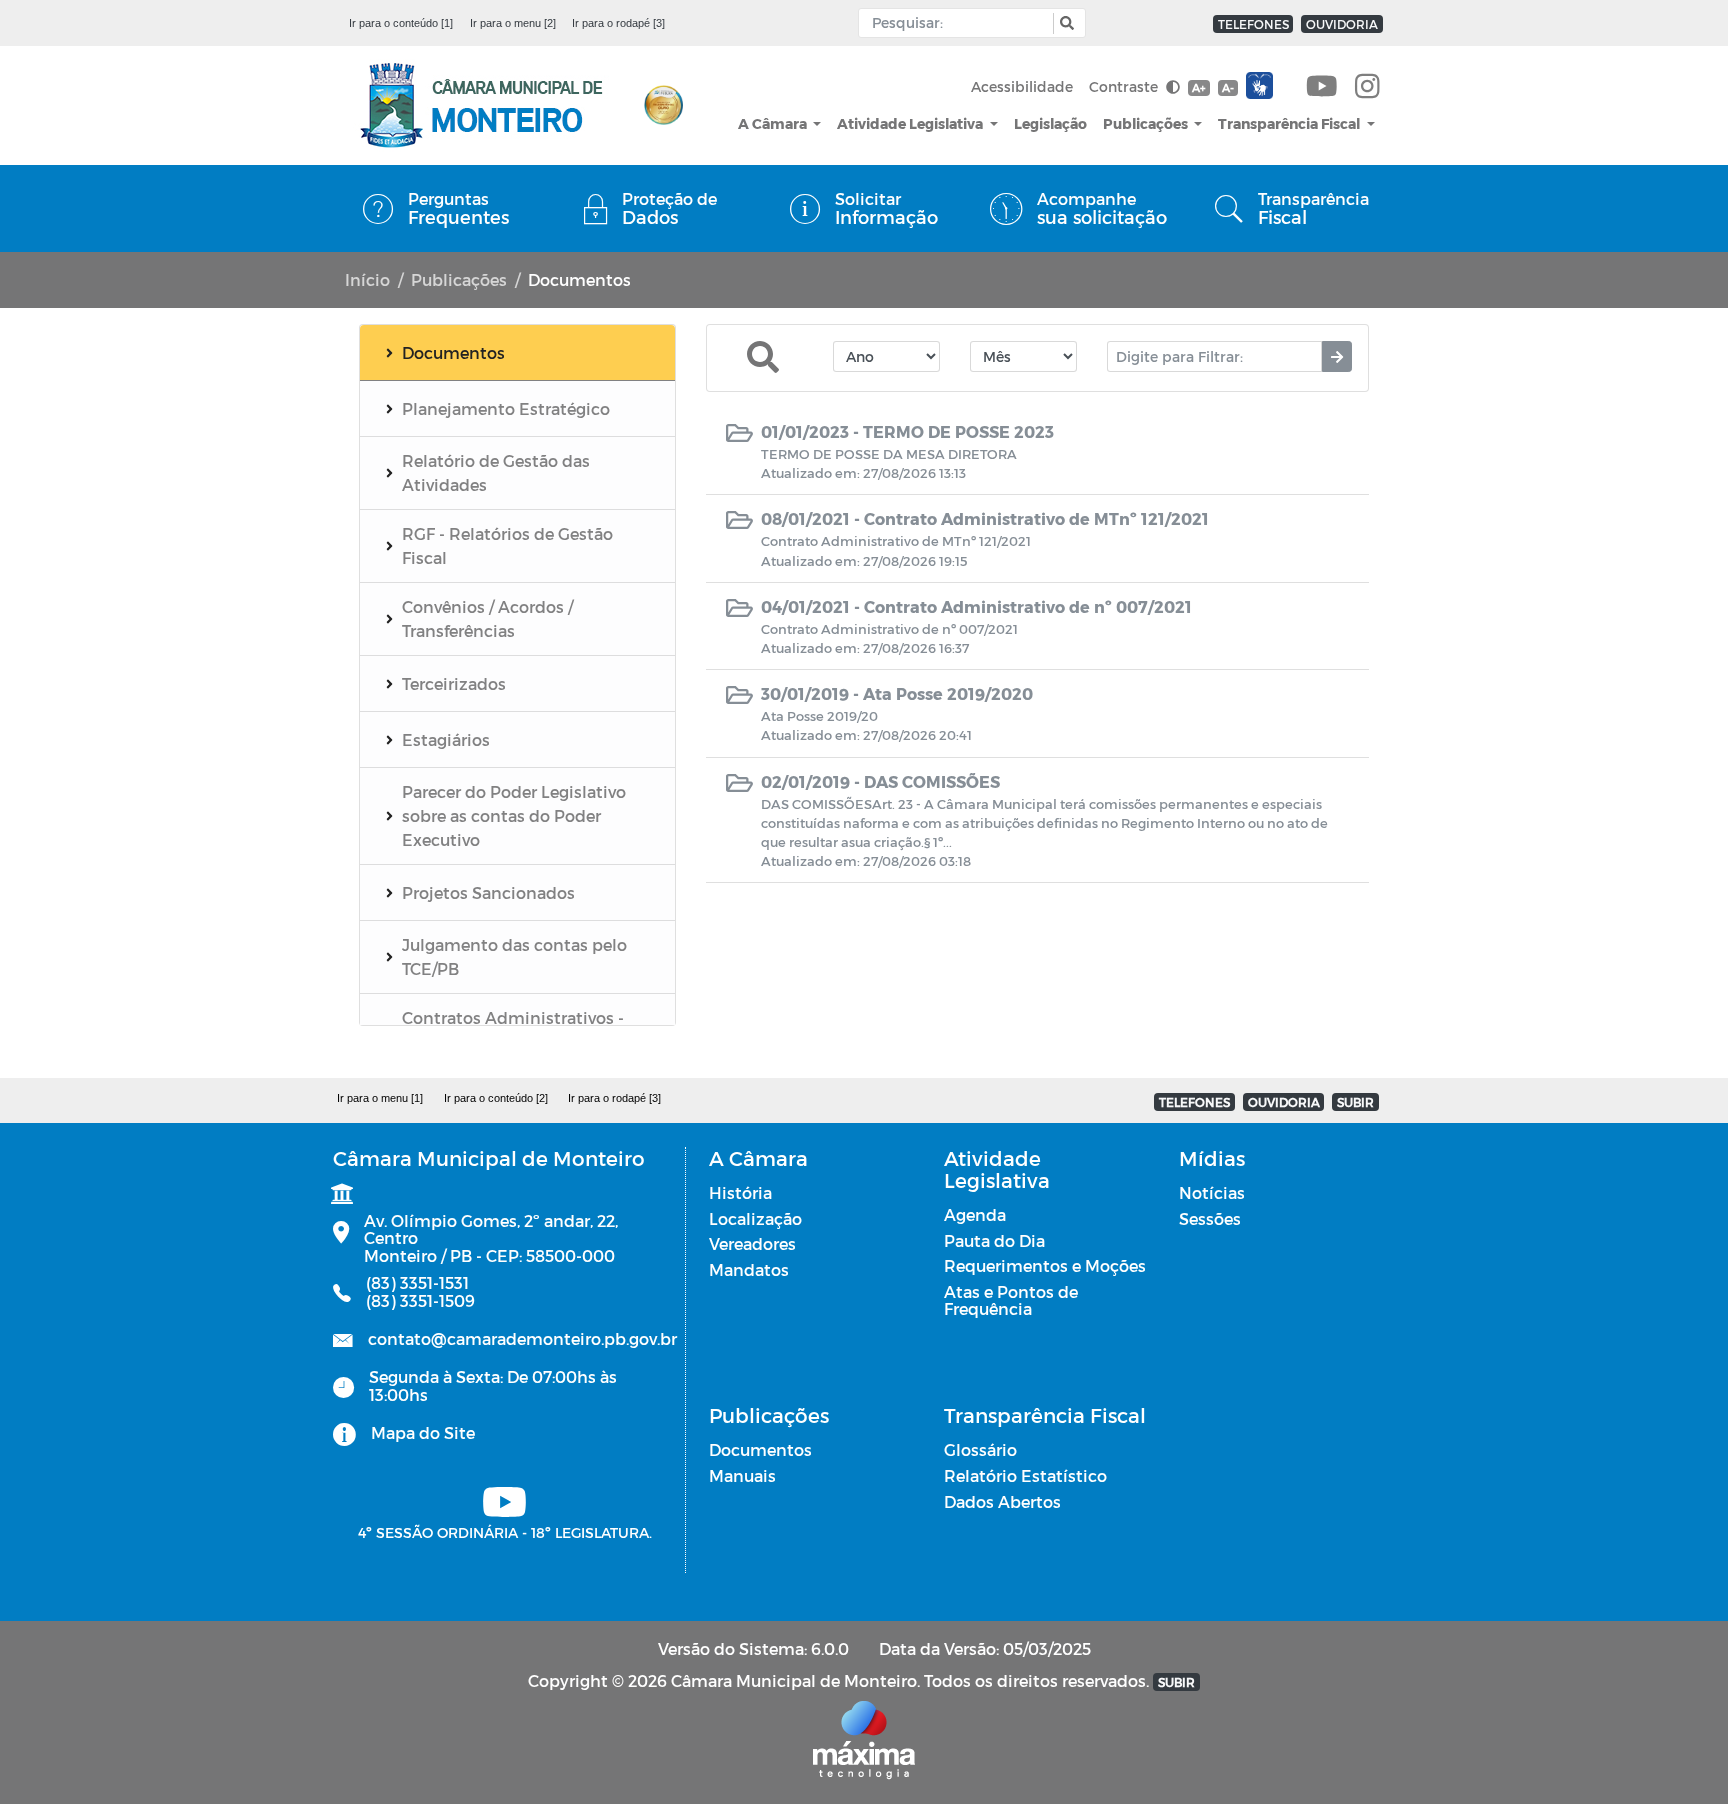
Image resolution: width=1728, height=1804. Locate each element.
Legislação (1050, 123)
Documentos (760, 1449)
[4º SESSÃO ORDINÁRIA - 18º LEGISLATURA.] (1322, 87)
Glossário (980, 1449)
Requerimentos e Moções (1045, 1265)
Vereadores (752, 1243)
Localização (755, 1218)
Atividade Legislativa (911, 123)
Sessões (1210, 1218)
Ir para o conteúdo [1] (401, 23)
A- (1228, 87)
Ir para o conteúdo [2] (496, 1098)
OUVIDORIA (1342, 24)
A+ (1198, 87)
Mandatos (749, 1269)
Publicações (1147, 123)
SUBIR (1355, 1102)
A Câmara (774, 123)
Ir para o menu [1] (380, 1098)
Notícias (1212, 1192)
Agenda (975, 1214)
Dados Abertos (1002, 1501)
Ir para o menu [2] (513, 23)
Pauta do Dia (994, 1240)
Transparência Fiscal (1290, 123)
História (740, 1192)
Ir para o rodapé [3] (618, 23)
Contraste (1125, 86)
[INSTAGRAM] (1367, 87)
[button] (1064, 23)
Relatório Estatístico (1025, 1475)
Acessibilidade (1022, 86)
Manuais (742, 1475)
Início (367, 279)
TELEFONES (1253, 24)
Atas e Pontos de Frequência (1011, 1300)
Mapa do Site (423, 1432)
